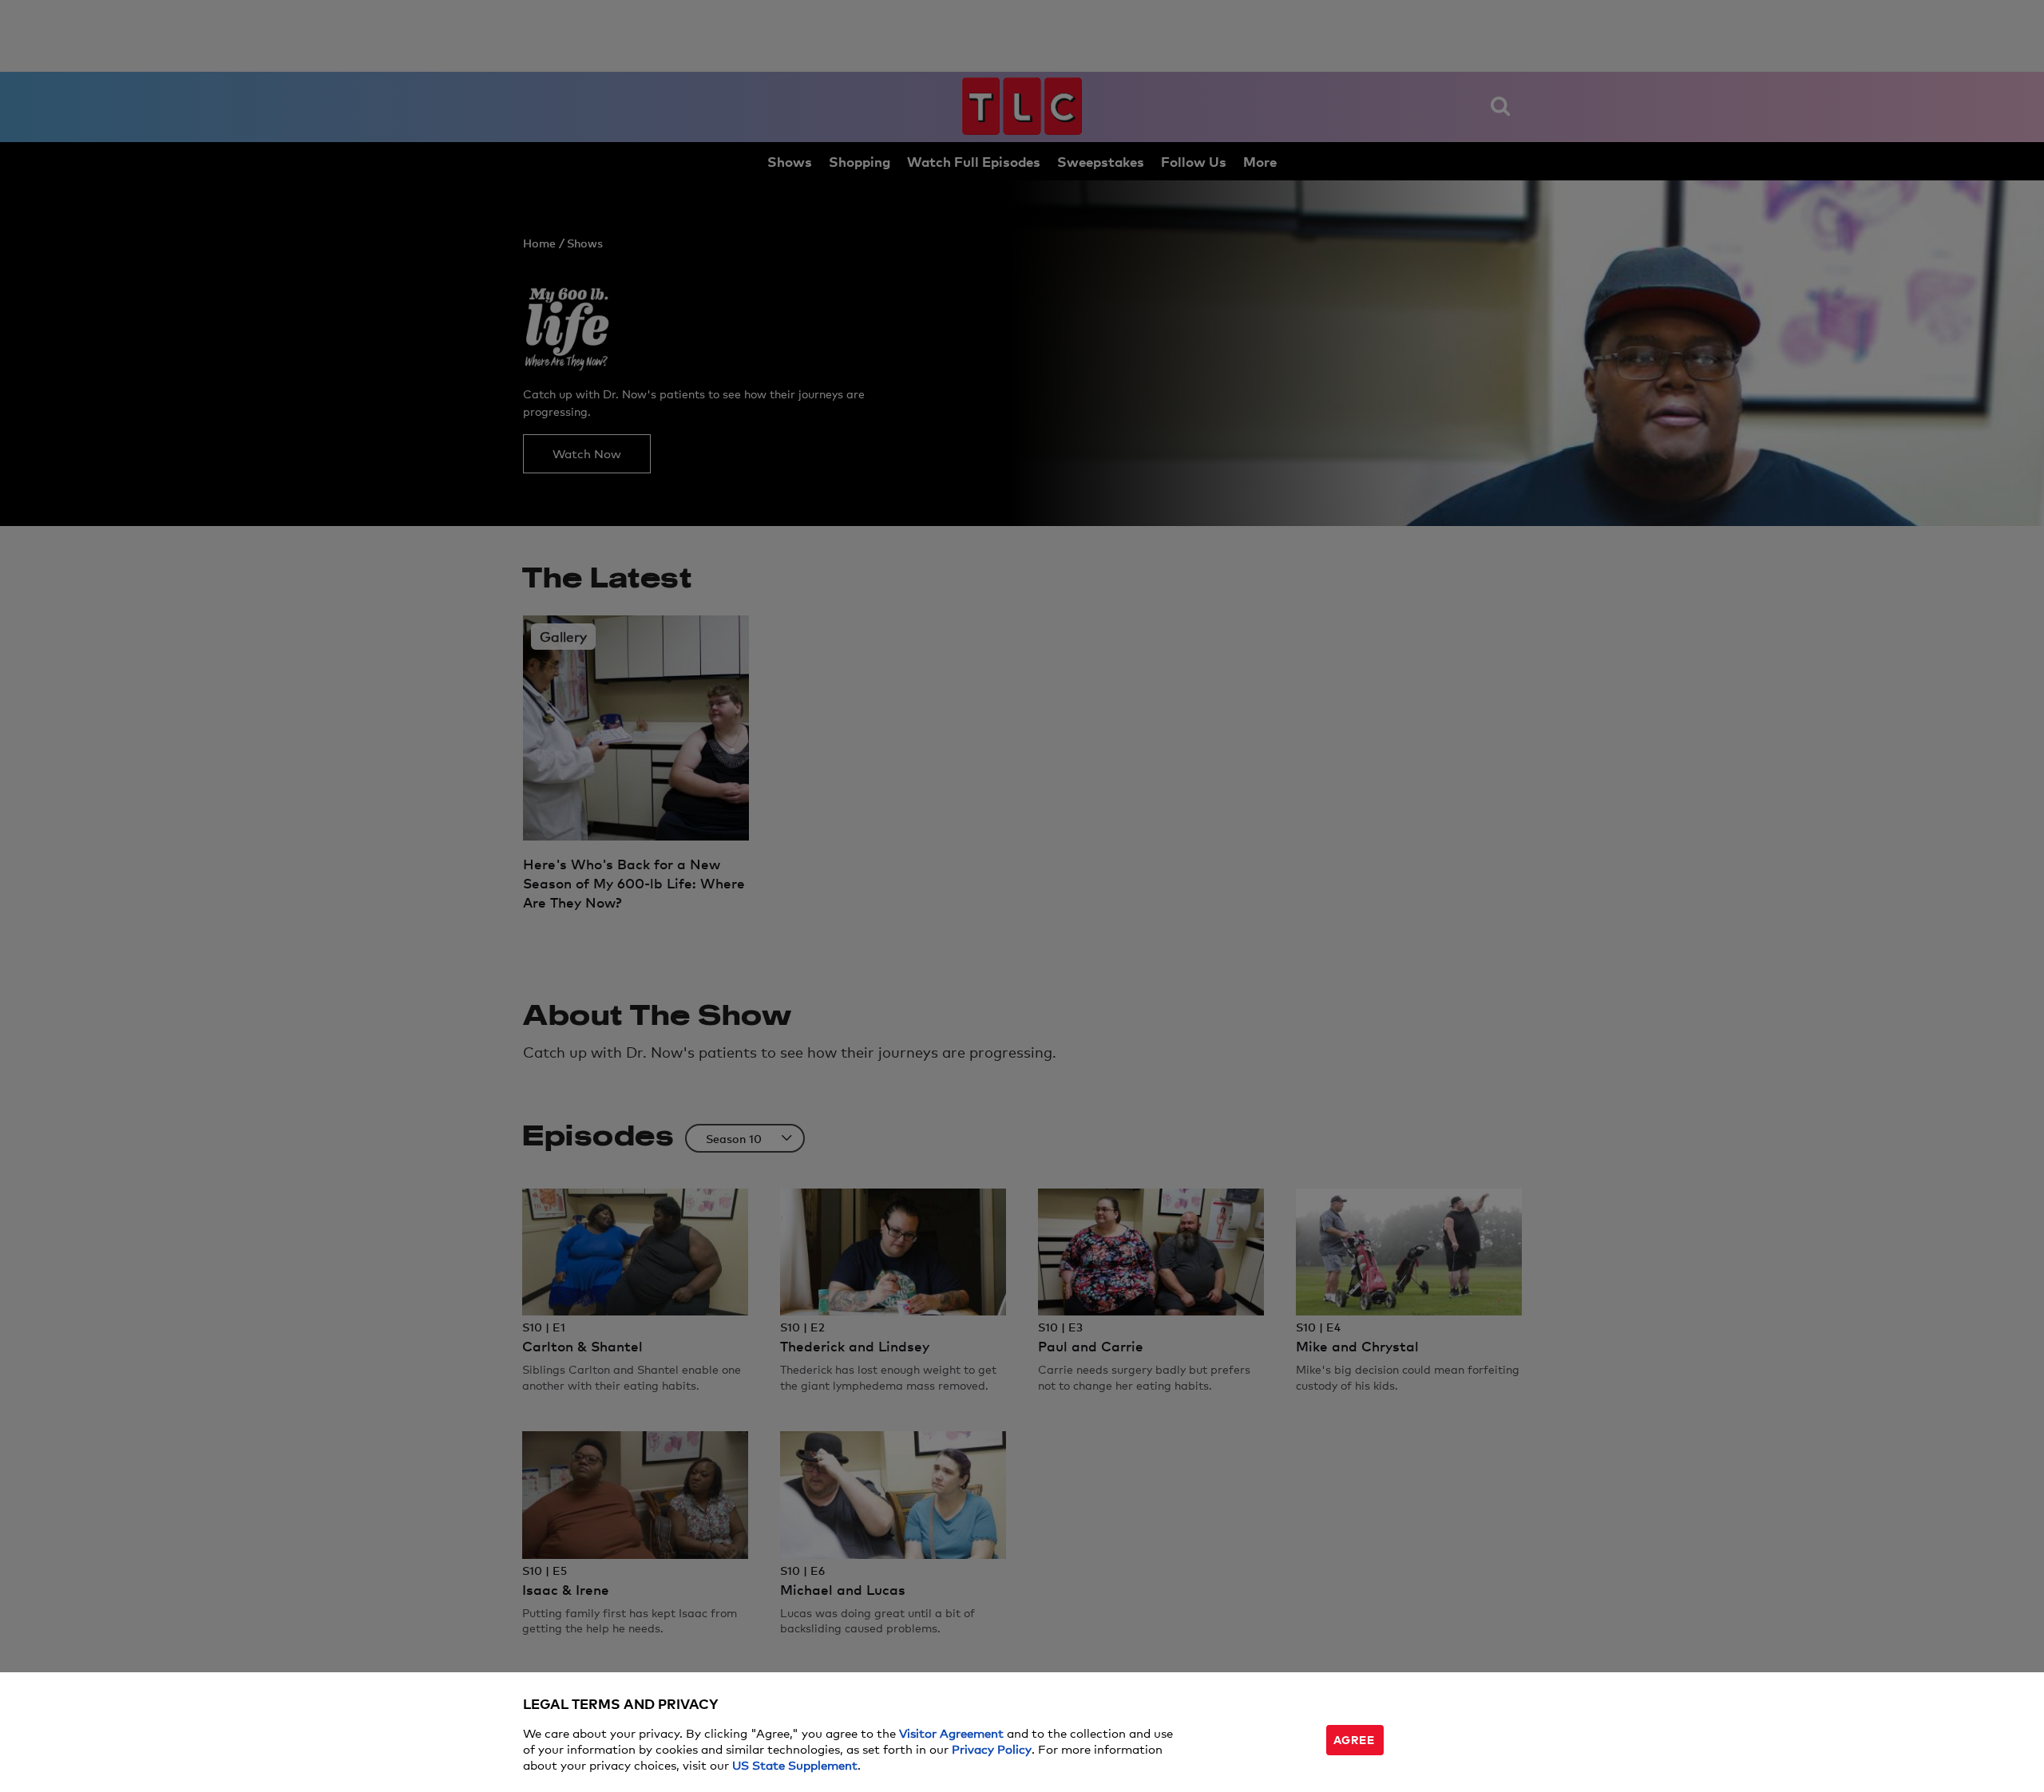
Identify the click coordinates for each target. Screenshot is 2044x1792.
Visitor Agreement (951, 1733)
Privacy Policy (992, 1748)
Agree (1354, 1739)
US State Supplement (795, 1764)
